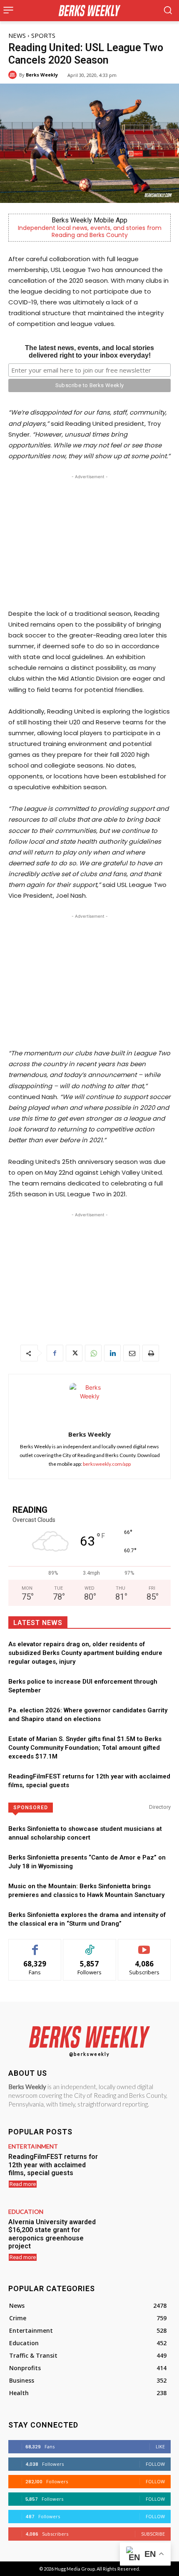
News (17, 35)
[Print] (151, 1353)
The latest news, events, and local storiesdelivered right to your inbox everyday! (89, 352)
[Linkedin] (112, 1353)
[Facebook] (55, 1353)
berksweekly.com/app (107, 1464)
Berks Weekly (42, 75)
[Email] (132, 1353)
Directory (160, 1807)
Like (35, 1945)
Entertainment (33, 2146)
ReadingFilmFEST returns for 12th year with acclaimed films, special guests (53, 2165)
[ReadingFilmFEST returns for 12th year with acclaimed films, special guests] (138, 2170)
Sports (43, 35)
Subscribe (144, 1945)
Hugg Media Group (75, 2569)
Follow (90, 1945)
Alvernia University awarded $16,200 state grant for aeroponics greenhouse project (52, 2234)
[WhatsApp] (93, 1353)
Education (26, 2212)
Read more (23, 2184)
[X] (74, 1353)
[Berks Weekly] (14, 75)
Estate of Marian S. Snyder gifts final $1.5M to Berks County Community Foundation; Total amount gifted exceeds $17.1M (85, 1748)
